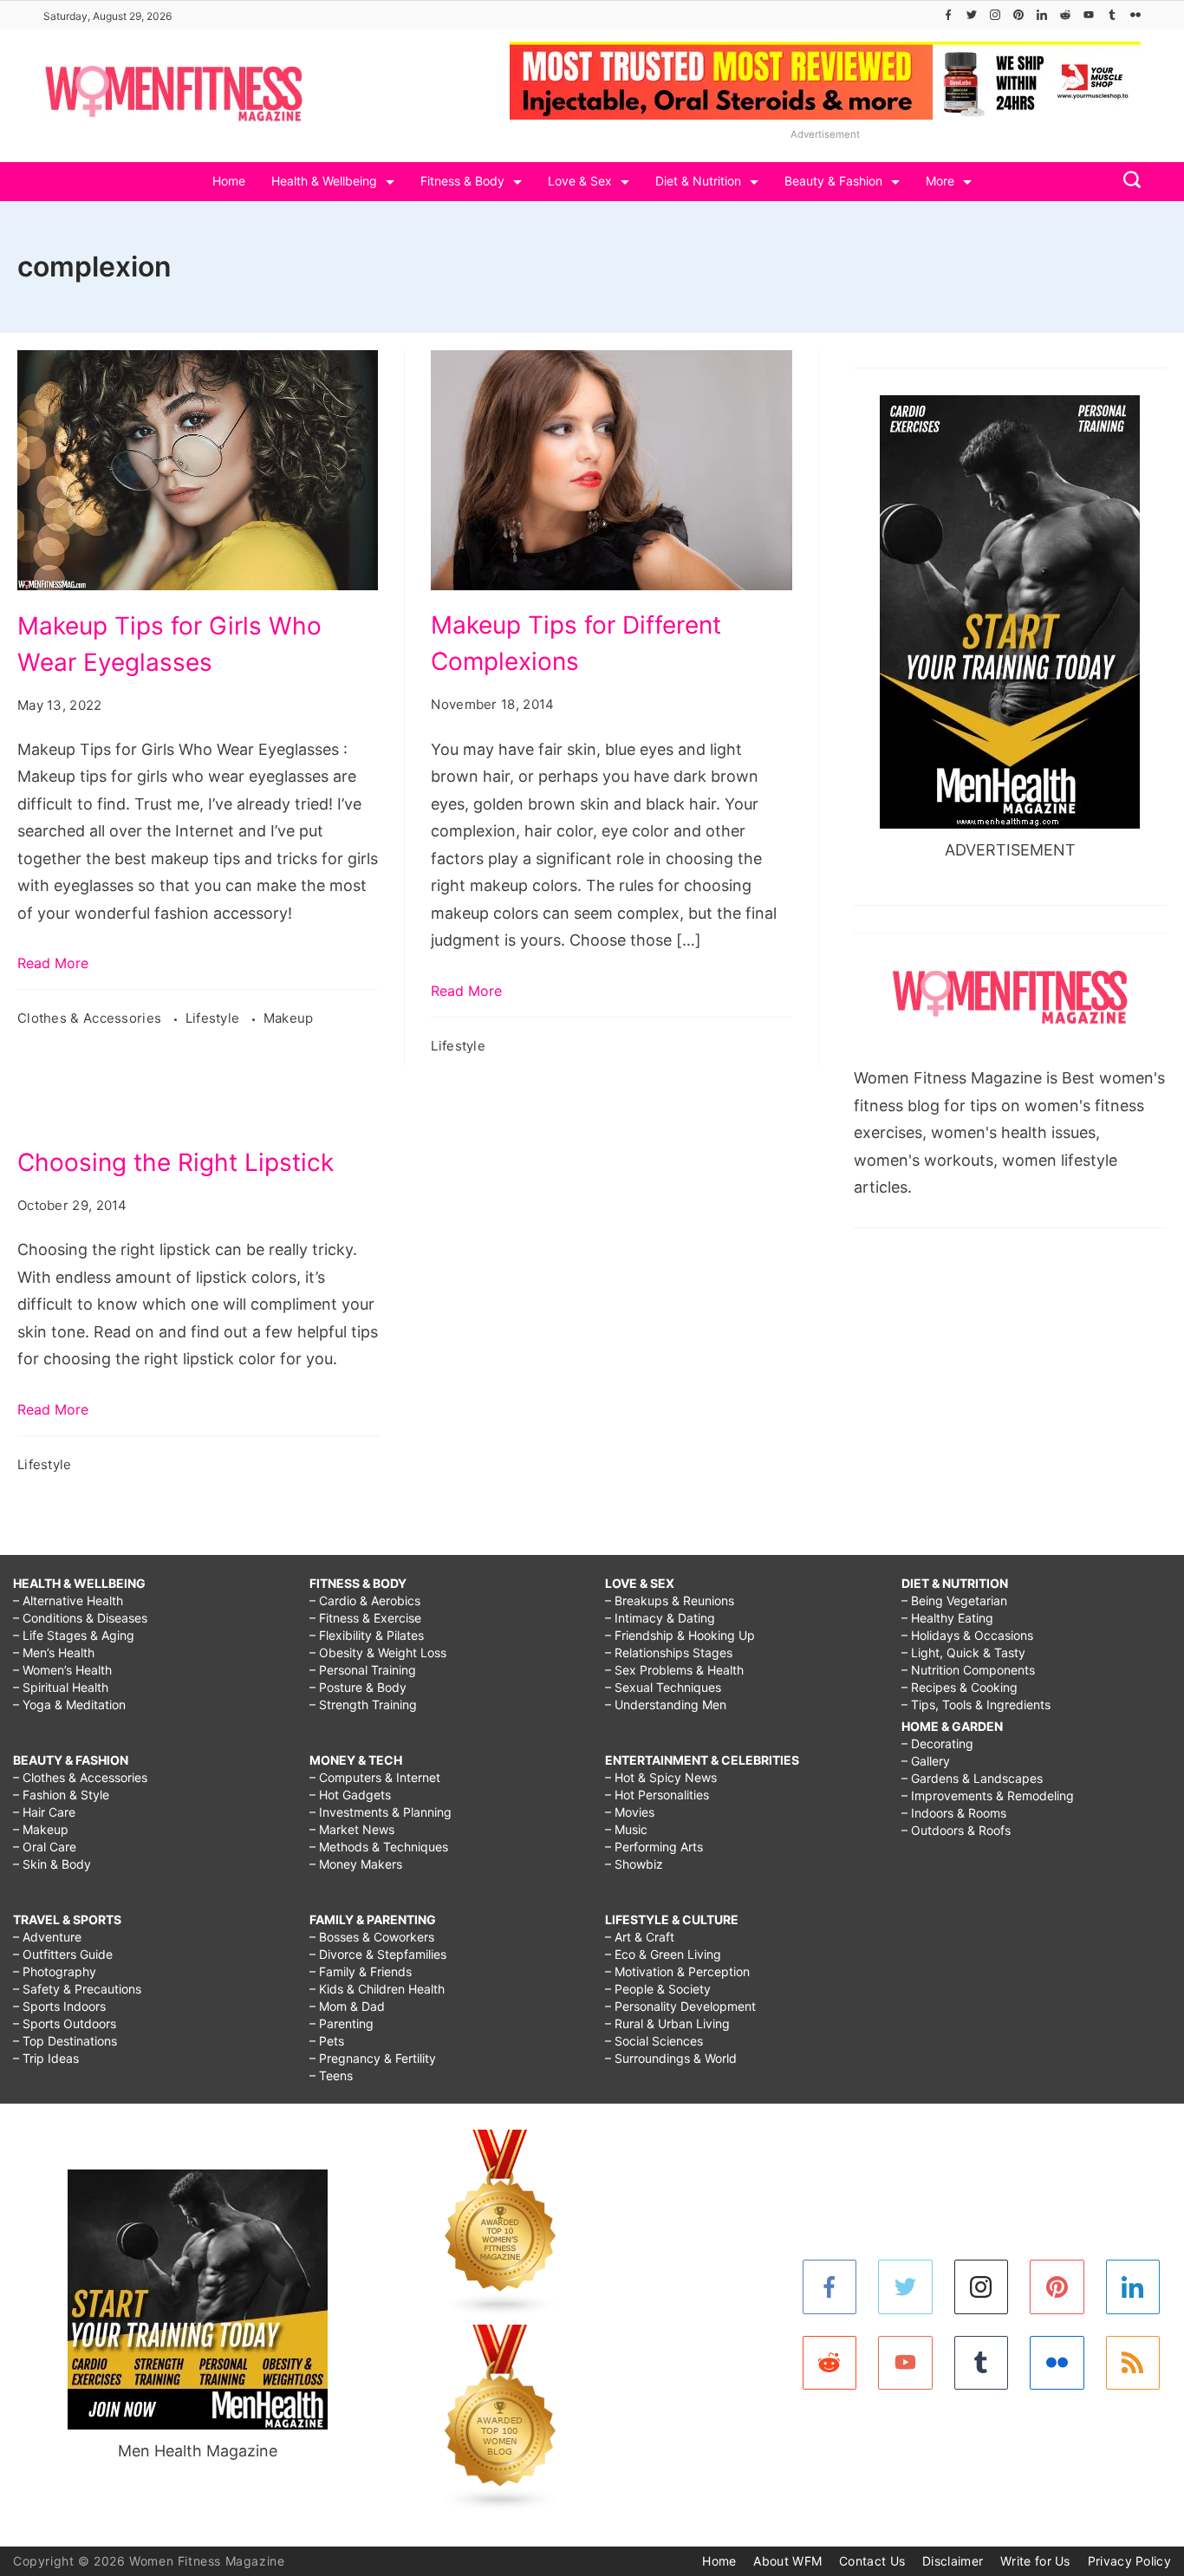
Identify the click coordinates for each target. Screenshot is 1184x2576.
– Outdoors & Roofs (956, 1830)
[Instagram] (995, 15)
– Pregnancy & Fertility (373, 2058)
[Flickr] (1135, 15)
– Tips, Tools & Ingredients (976, 1704)
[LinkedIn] (1042, 15)
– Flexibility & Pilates (367, 1635)
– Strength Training (363, 1704)
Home (229, 181)
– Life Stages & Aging (74, 1635)
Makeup (289, 1018)
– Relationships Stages (669, 1652)
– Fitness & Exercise (365, 1618)
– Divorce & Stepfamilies (378, 1954)
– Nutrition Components (968, 1670)
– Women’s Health (62, 1670)
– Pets (327, 2041)
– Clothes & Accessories (80, 1777)
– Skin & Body (52, 1864)
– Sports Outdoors (65, 2023)
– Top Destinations (65, 2041)
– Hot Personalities (657, 1795)
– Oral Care (45, 1847)
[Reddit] (1065, 15)
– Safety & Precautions (77, 1989)
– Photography (55, 1971)
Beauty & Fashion (833, 181)
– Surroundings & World (671, 2058)
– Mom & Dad (347, 2006)
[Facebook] (948, 15)
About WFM (787, 2561)
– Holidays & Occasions (967, 1635)
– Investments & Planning (381, 1812)
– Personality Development (680, 2006)
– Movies (630, 1812)
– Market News (352, 1829)
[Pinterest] (1018, 15)
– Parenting (342, 2023)
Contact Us (872, 2561)
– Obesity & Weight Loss (378, 1652)
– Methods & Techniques (379, 1847)
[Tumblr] (1112, 15)
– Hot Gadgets (350, 1795)
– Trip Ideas (46, 2058)
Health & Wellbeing (324, 181)
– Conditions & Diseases (80, 1618)
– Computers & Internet (375, 1777)
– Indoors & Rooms (954, 1813)
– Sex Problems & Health (674, 1670)
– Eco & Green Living (663, 1954)
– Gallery (926, 1761)
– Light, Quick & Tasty (963, 1652)
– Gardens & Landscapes (972, 1778)
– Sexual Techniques (663, 1687)
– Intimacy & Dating (660, 1618)
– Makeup (41, 1829)
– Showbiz (634, 1864)
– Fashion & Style (61, 1795)
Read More (53, 963)
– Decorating (937, 1743)
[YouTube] (1089, 15)
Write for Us (1035, 2561)
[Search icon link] (1128, 182)
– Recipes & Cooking (960, 1687)
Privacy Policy (1129, 2561)
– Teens (331, 2075)
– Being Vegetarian (954, 1600)
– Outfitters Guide (63, 1954)
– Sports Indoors (59, 2006)
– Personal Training (363, 1670)
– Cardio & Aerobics (365, 1600)
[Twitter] (972, 15)
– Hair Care (44, 1812)
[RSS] (1133, 2363)
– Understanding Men (666, 1704)
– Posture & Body (358, 1687)
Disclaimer (953, 2561)
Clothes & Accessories (91, 1018)
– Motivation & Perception (677, 1971)
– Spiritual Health (61, 1687)
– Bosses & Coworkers (372, 1937)
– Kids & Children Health (377, 1989)
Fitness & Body (462, 181)
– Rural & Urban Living (667, 2023)
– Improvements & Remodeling (988, 1795)
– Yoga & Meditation (69, 1704)
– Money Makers (356, 1864)
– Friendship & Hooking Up (680, 1635)
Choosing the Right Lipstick (176, 1162)
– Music (626, 1829)
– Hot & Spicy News (661, 1777)
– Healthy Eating (947, 1618)
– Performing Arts (654, 1847)
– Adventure (47, 1937)
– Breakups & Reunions (670, 1600)
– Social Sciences (654, 2041)
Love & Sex (580, 181)
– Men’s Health (54, 1652)
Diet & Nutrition (698, 181)
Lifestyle (215, 1018)
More (940, 181)
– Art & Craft (640, 1937)
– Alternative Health (68, 1600)
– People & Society (658, 1989)
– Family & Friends (361, 1971)
